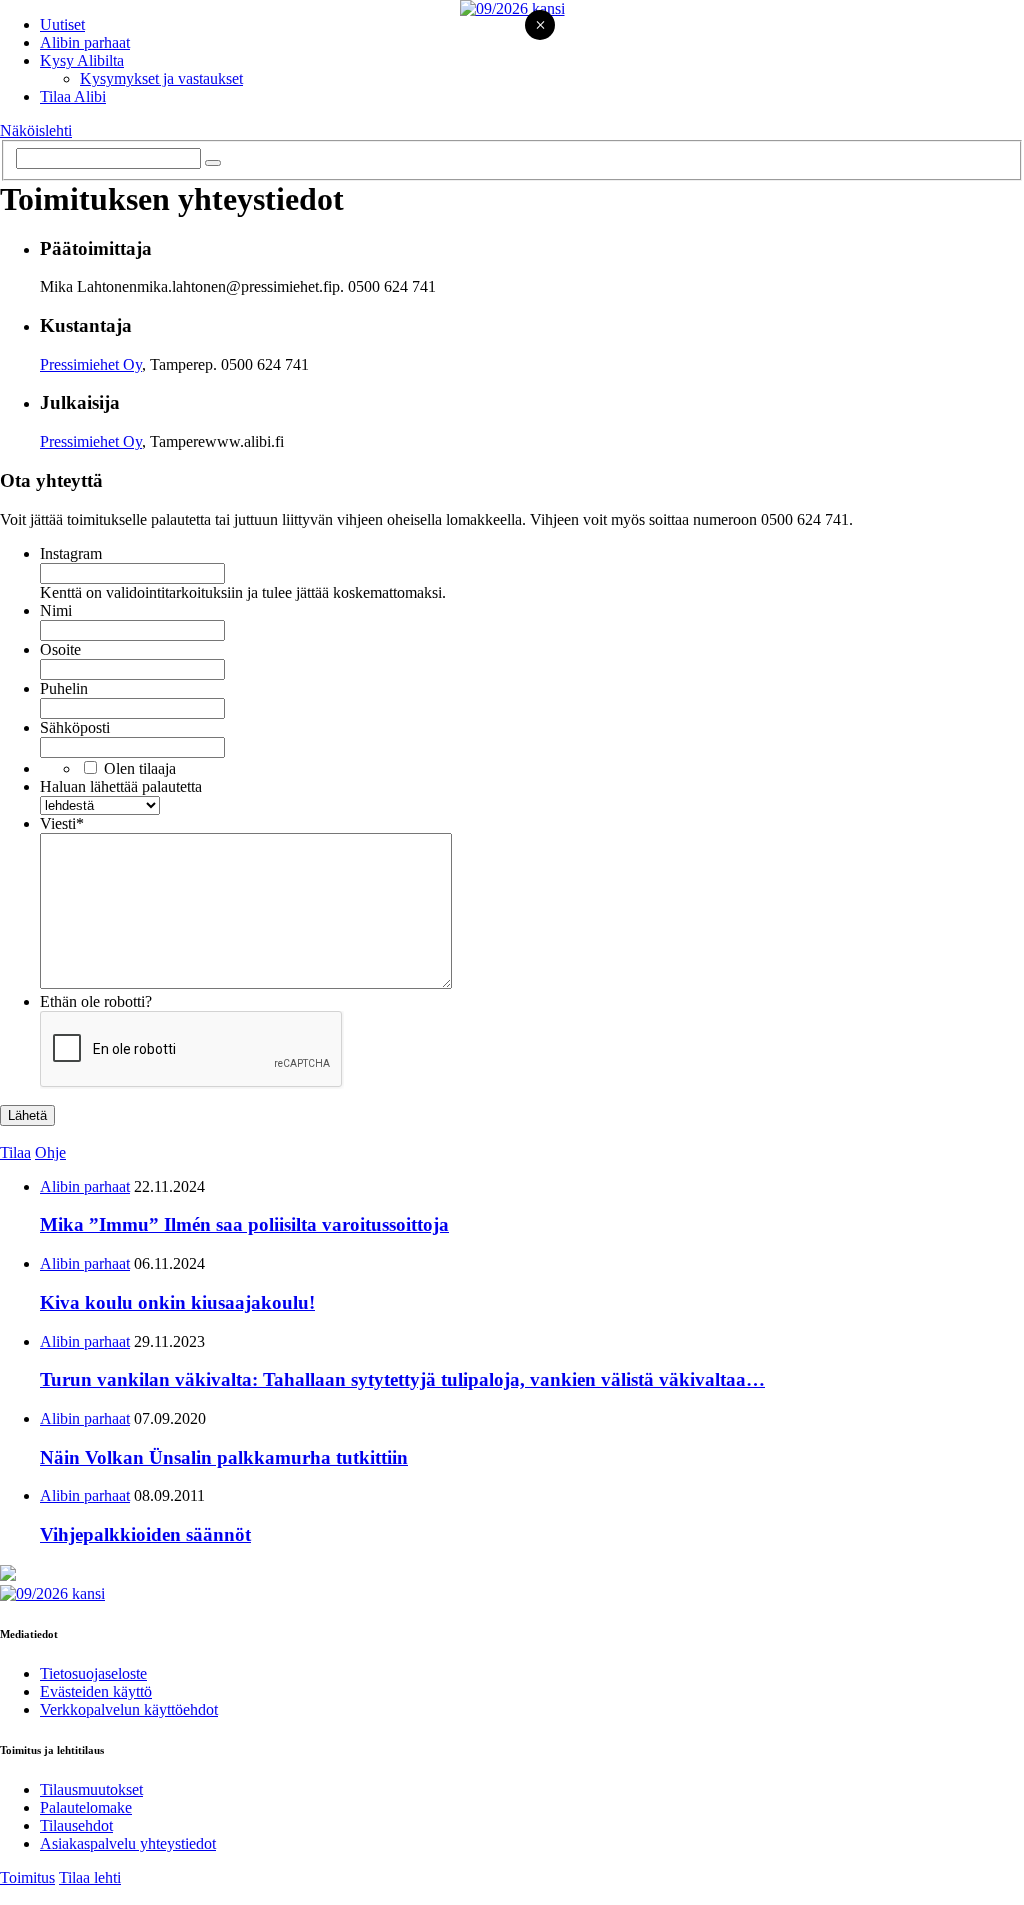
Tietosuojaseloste (93, 1673)
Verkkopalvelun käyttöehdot (129, 1709)
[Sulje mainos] (540, 26)
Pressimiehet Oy (91, 364)
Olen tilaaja (140, 768)
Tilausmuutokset (91, 1789)
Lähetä (27, 1115)
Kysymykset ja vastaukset (161, 78)
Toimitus (27, 1877)
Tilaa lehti (90, 1877)
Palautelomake (86, 1807)
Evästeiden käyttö (96, 1691)
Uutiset (62, 24)
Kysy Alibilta (82, 60)
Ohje (50, 1152)
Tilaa (15, 1152)
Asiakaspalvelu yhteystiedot (128, 1843)
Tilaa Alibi (73, 96)
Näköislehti (36, 130)
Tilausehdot (76, 1825)
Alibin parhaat (85, 42)
